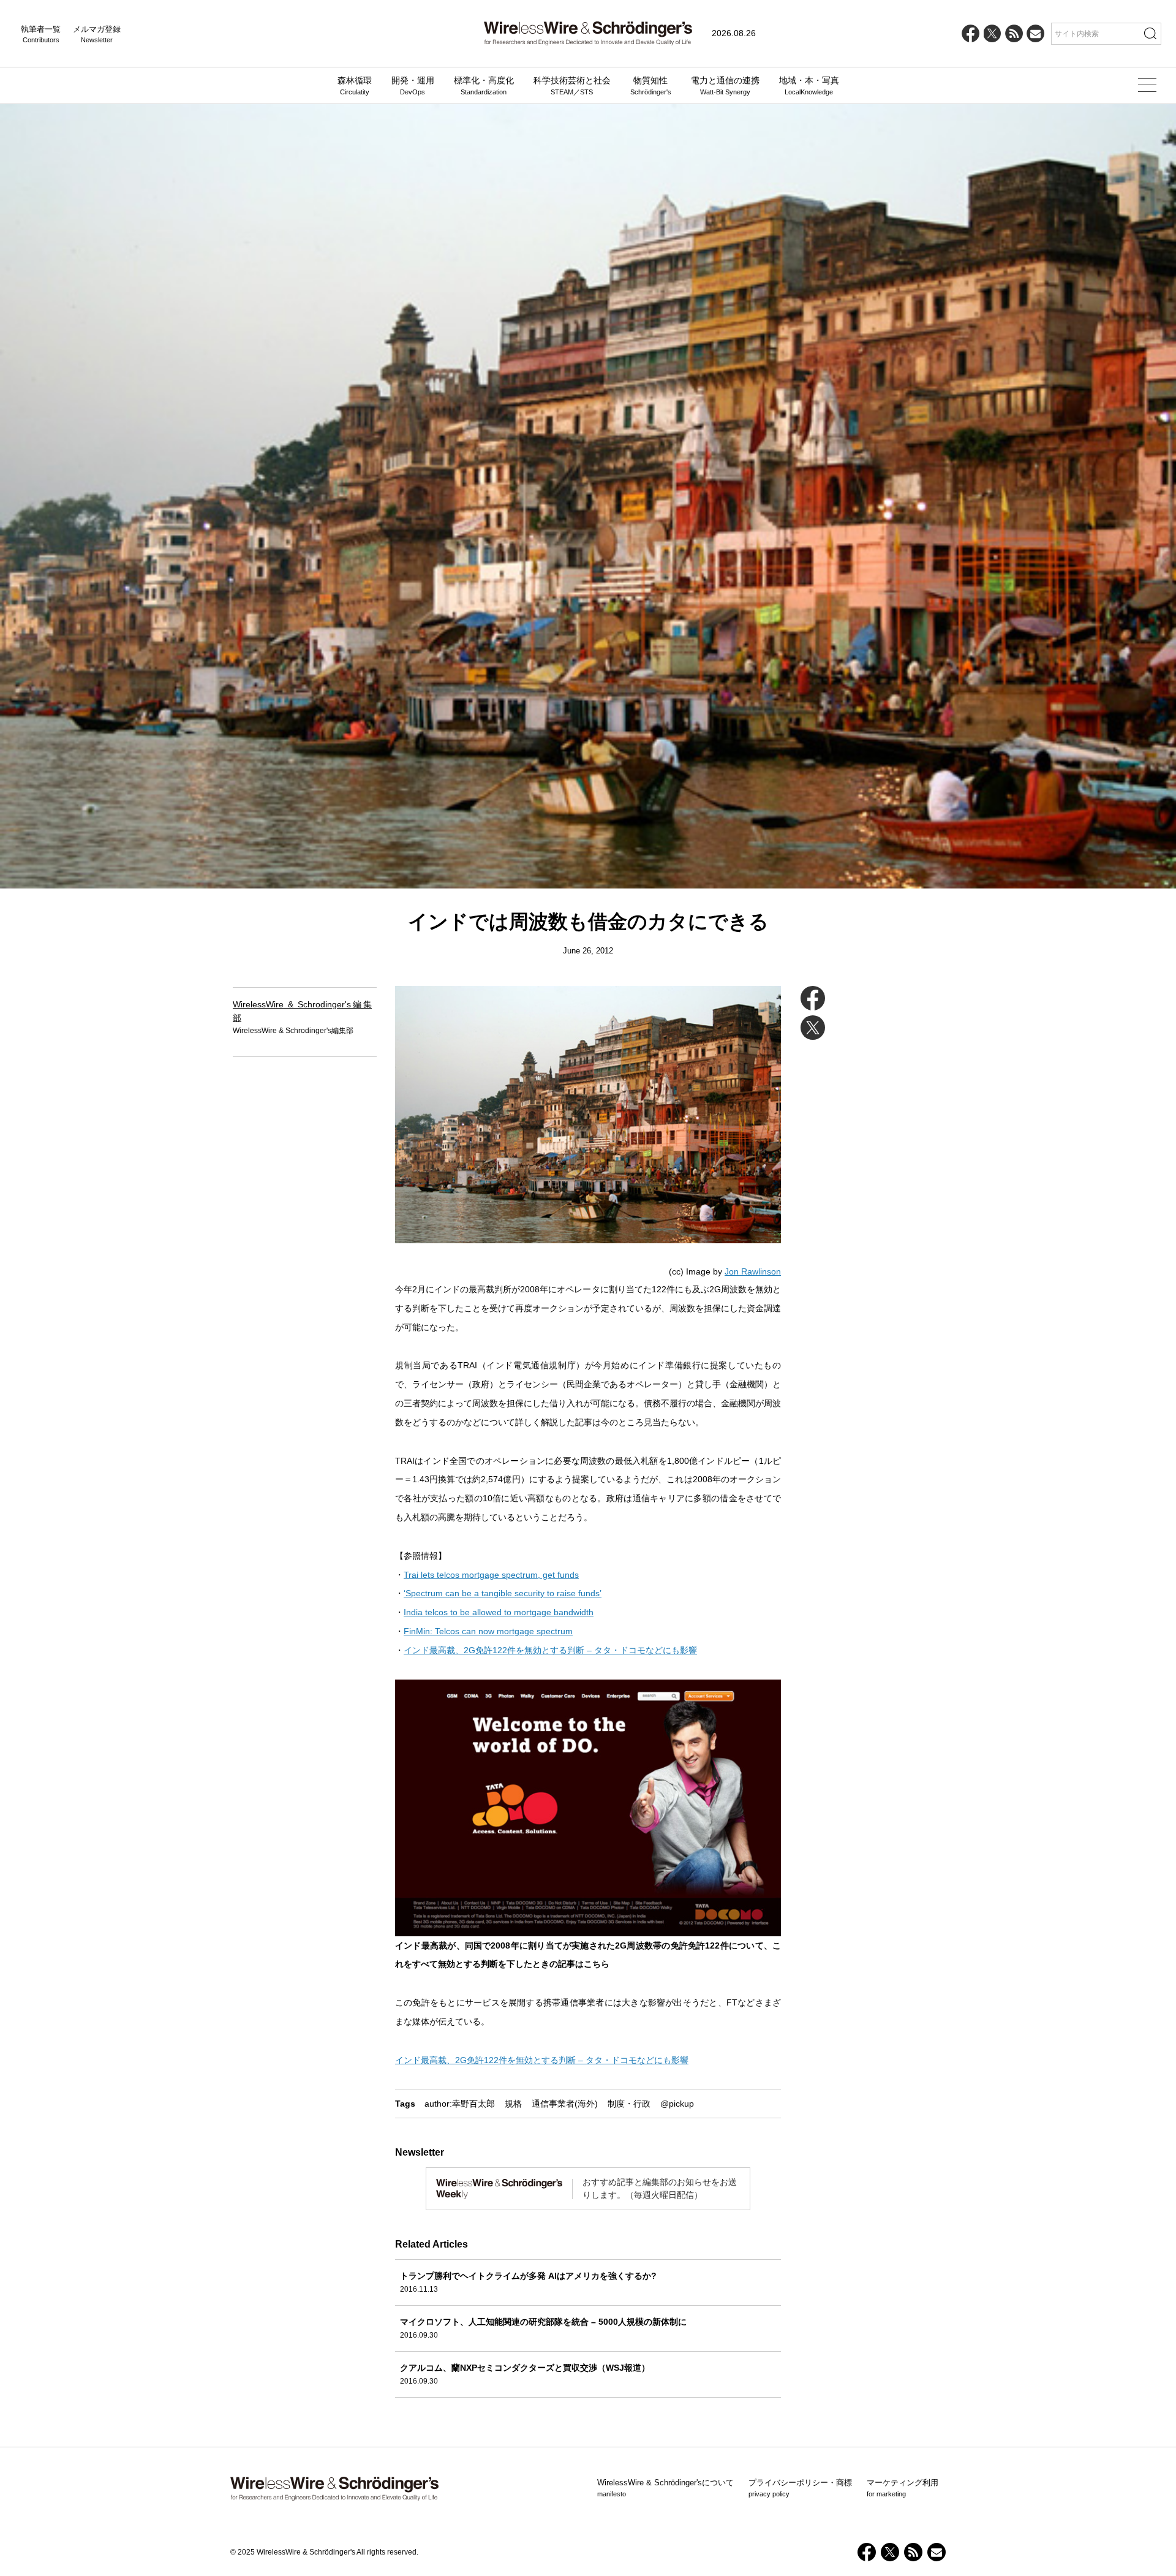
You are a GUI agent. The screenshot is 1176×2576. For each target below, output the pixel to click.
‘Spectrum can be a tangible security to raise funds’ (503, 1593)
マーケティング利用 (903, 2488)
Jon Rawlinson (753, 1271)
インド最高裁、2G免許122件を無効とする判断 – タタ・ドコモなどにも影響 (550, 1650)
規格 (513, 2104)
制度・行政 (629, 2104)
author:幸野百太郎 (460, 2104)
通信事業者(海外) (565, 2104)
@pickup (677, 2104)
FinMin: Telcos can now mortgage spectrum (488, 1631)
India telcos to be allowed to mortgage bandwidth (499, 1612)
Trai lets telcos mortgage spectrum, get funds (491, 1575)
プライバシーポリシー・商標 (800, 2488)
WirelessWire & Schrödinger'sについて (665, 2488)
